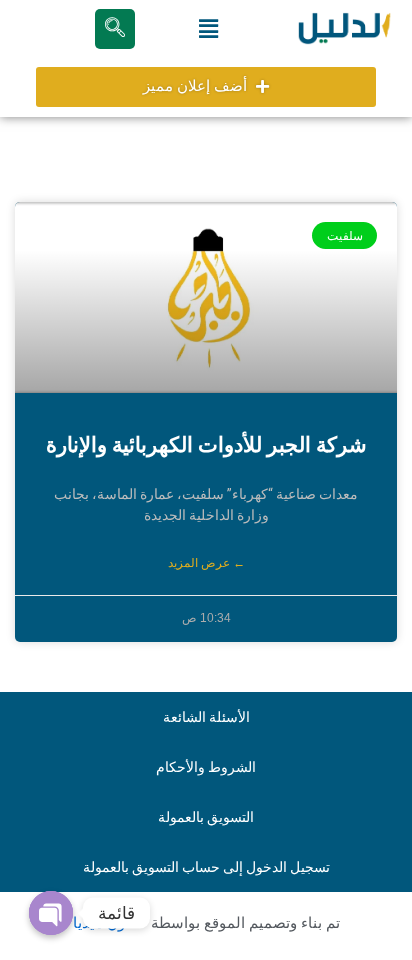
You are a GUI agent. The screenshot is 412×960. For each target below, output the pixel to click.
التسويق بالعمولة (206, 817)
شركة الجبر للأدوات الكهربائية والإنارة (206, 445)
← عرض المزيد (206, 563)
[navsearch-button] (115, 29)
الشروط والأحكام (206, 767)
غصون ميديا (110, 923)
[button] (208, 28)
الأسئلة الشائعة (206, 717)
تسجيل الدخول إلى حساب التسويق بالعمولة (206, 867)
